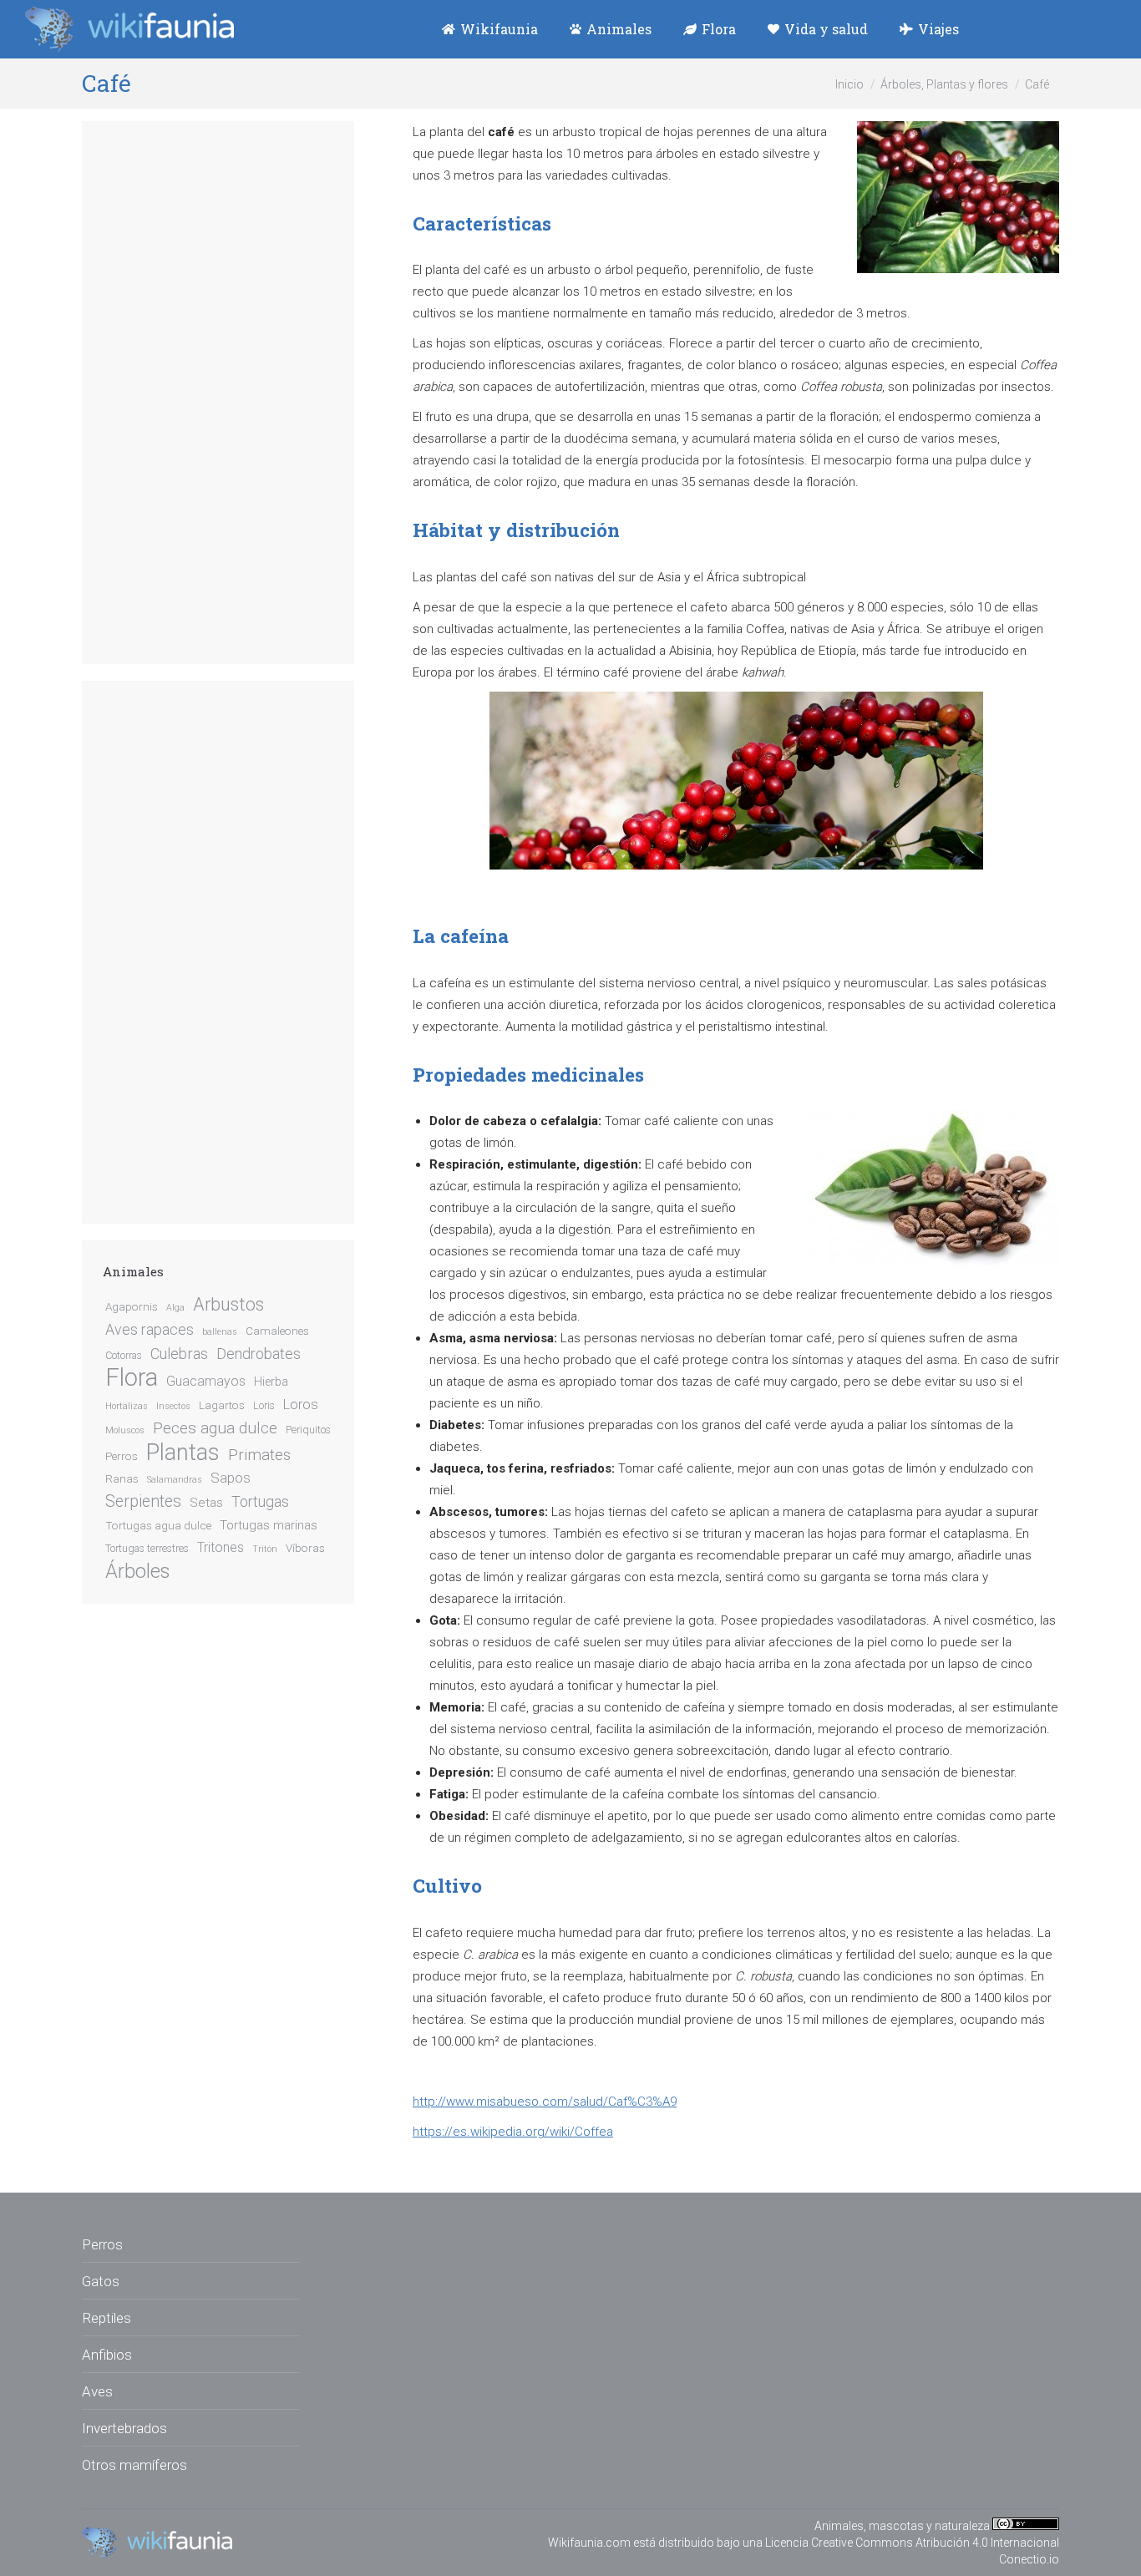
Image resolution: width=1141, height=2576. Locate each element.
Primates (259, 1455)
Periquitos (308, 1430)
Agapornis (132, 1306)
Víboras (305, 1548)
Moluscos (125, 1430)
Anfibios (107, 2355)
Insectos (173, 1406)
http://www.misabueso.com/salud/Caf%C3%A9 (545, 2102)
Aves (97, 2391)
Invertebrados (124, 2428)
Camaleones (277, 1331)
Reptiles (106, 2318)
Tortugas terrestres (147, 1549)
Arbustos (228, 1305)
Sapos (231, 1478)
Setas (206, 1503)
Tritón (265, 1549)
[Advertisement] (218, 393)
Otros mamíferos (134, 2465)
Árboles (137, 1571)
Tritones (221, 1547)
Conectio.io (1029, 2559)
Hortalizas (127, 1406)
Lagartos (222, 1405)
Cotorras (124, 1356)
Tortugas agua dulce (158, 1525)
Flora (132, 1377)
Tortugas (260, 1502)
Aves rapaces (150, 1330)
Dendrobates (259, 1354)
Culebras (179, 1354)
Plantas (183, 1453)
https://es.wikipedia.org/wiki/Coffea (513, 2132)
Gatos (101, 2281)
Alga (175, 1308)
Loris (264, 1406)
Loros (301, 1405)
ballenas (220, 1332)
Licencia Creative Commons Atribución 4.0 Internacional (912, 2543)
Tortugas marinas (269, 1525)
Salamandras (175, 1480)
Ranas (122, 1478)
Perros (122, 1456)
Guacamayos (206, 1381)
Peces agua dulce (215, 1428)
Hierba (271, 1382)
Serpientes (143, 1501)
